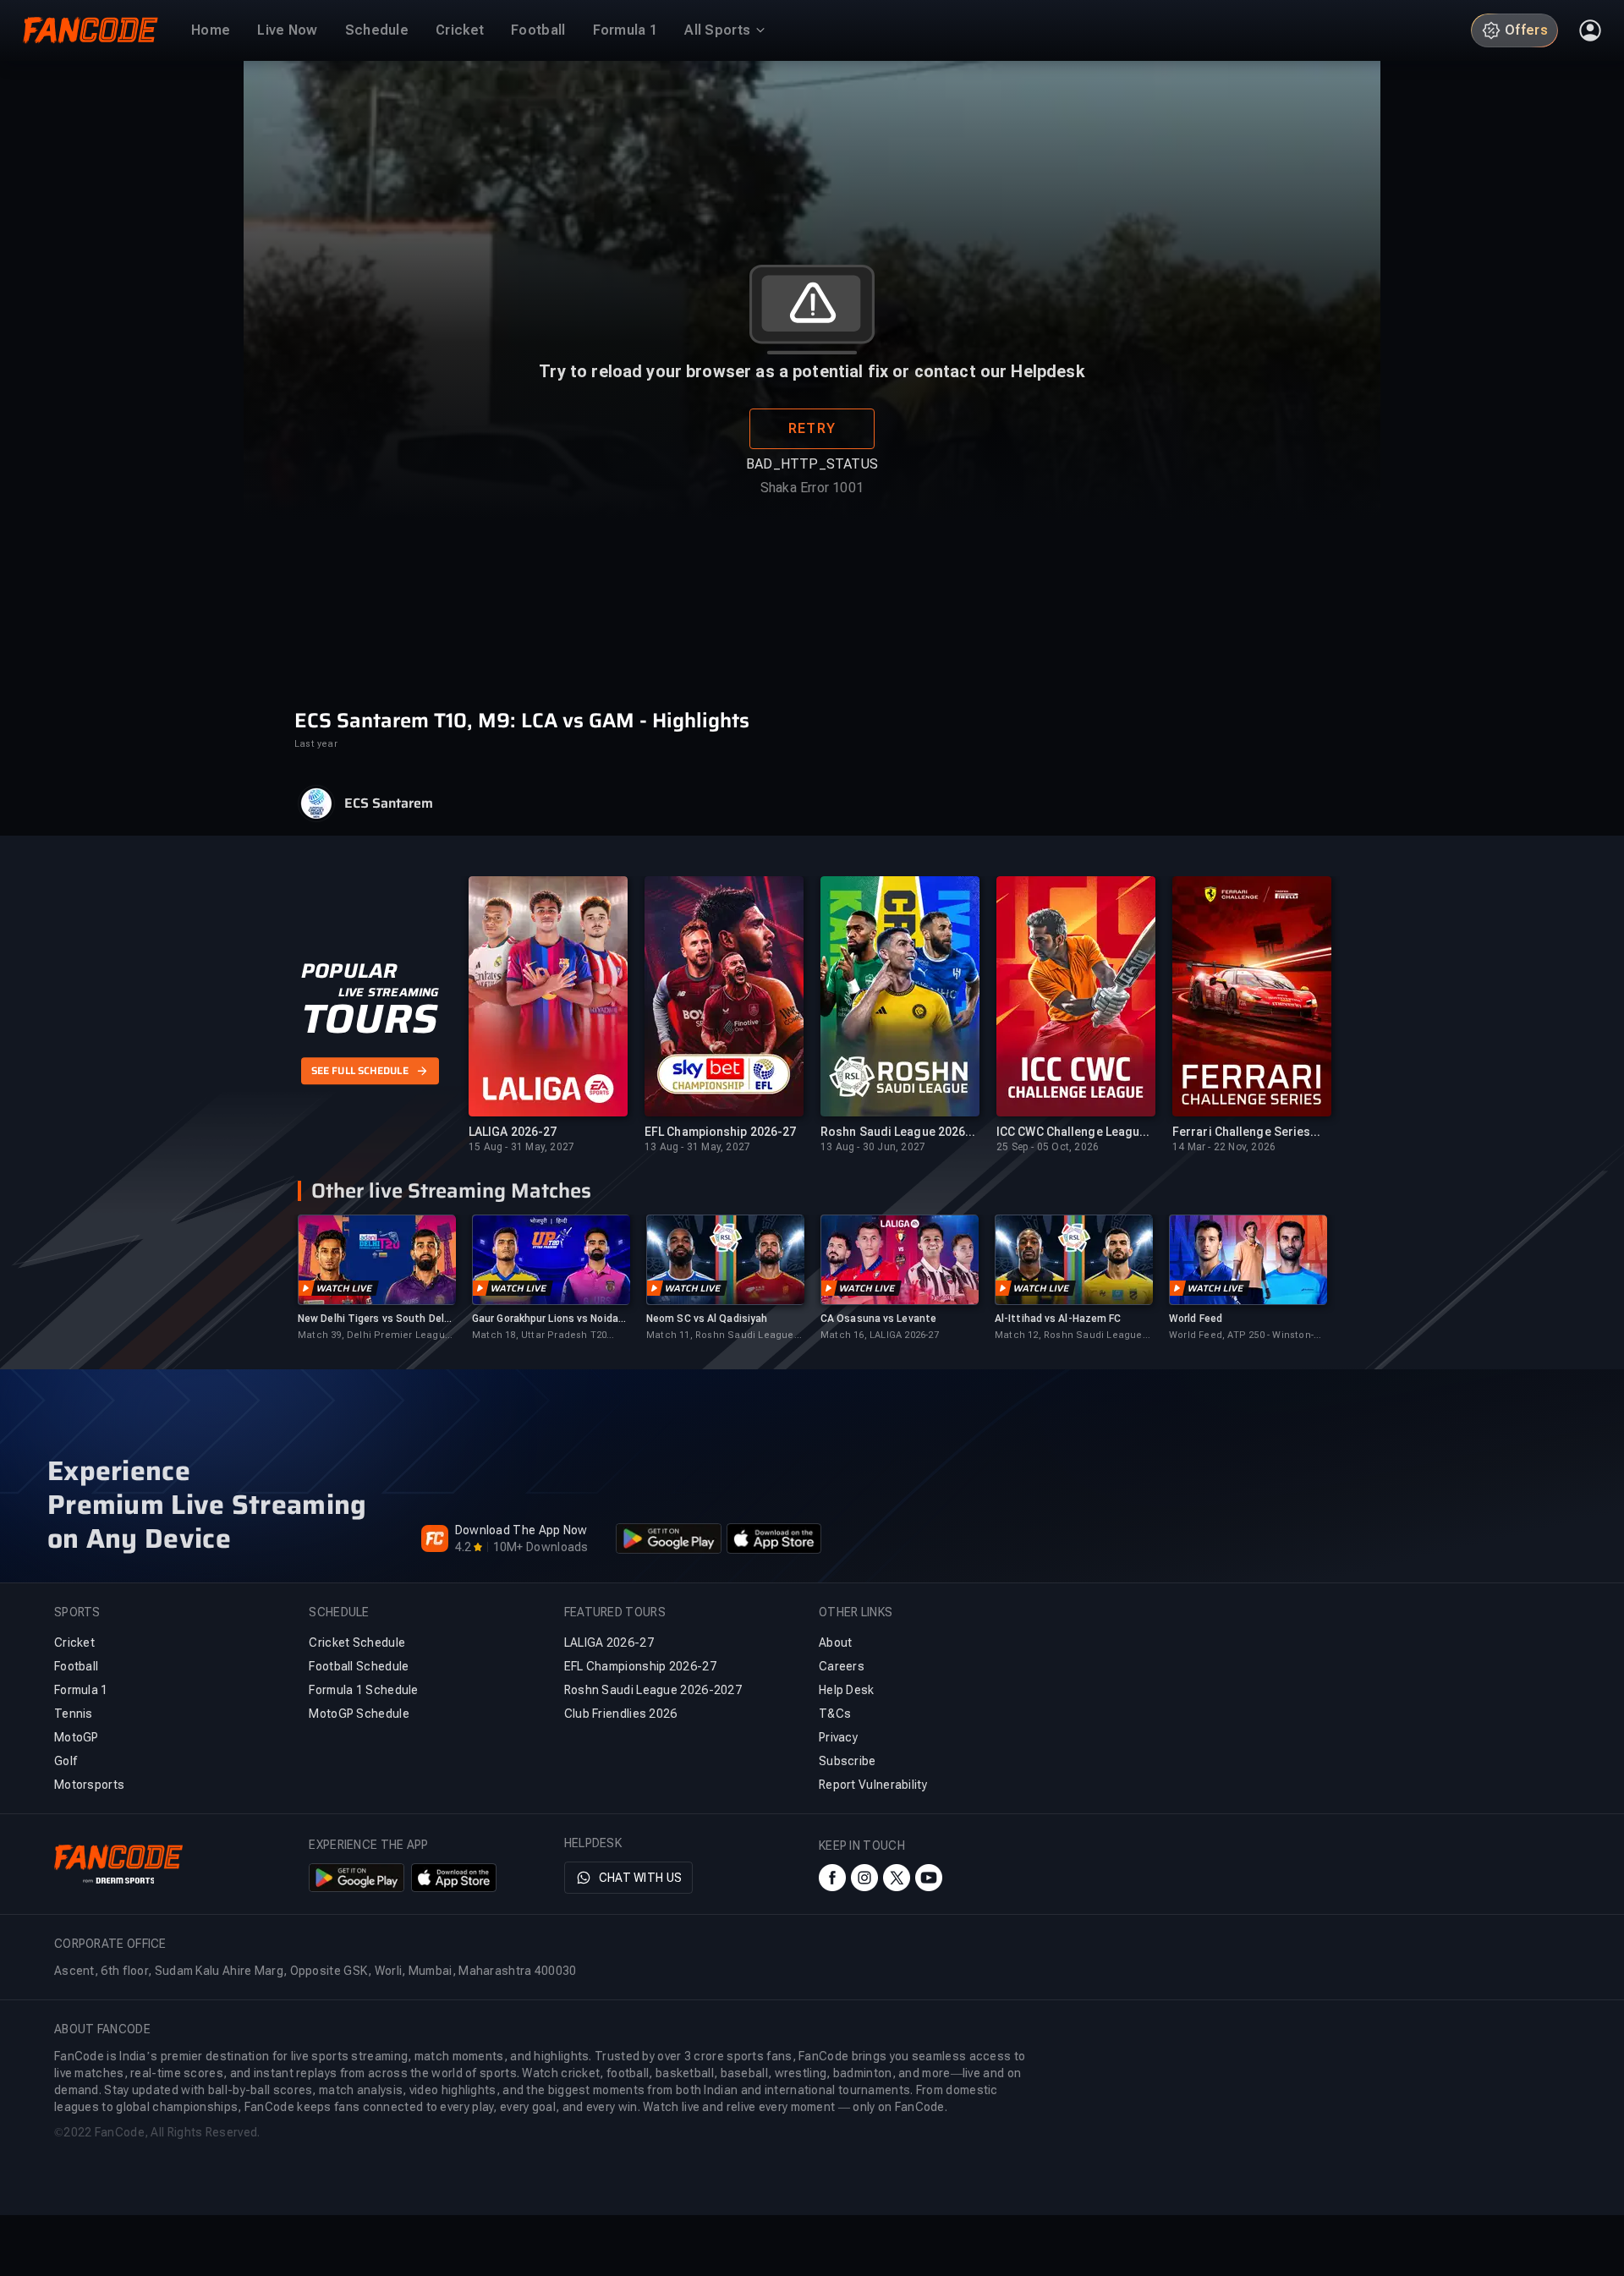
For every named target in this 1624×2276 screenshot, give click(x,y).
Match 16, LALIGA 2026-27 (880, 1335)
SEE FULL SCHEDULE (360, 1071)
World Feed (1196, 1319)
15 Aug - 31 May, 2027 (521, 1147)
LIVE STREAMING (389, 992)
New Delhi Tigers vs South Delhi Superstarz (375, 1319)
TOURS (369, 1019)
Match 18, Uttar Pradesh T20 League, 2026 (539, 1336)
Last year (316, 744)
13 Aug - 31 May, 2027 (697, 1147)
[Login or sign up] (1590, 30)
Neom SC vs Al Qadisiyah (707, 1319)
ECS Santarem (389, 803)
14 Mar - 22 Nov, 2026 (1224, 1147)
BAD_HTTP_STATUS (812, 464)
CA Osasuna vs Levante (878, 1319)
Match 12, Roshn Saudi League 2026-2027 (1069, 1336)
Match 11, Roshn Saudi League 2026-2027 (720, 1336)
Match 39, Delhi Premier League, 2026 (376, 1336)
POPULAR (349, 971)
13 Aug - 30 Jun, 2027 (873, 1147)
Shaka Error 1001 (812, 488)
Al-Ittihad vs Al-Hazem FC (1058, 1319)
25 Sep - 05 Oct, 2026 (1048, 1147)
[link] (376, 1278)
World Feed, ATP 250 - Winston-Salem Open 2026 (1241, 1336)
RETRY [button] (812, 428)
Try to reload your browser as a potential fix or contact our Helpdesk (812, 371)
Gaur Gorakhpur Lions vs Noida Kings (545, 1319)
